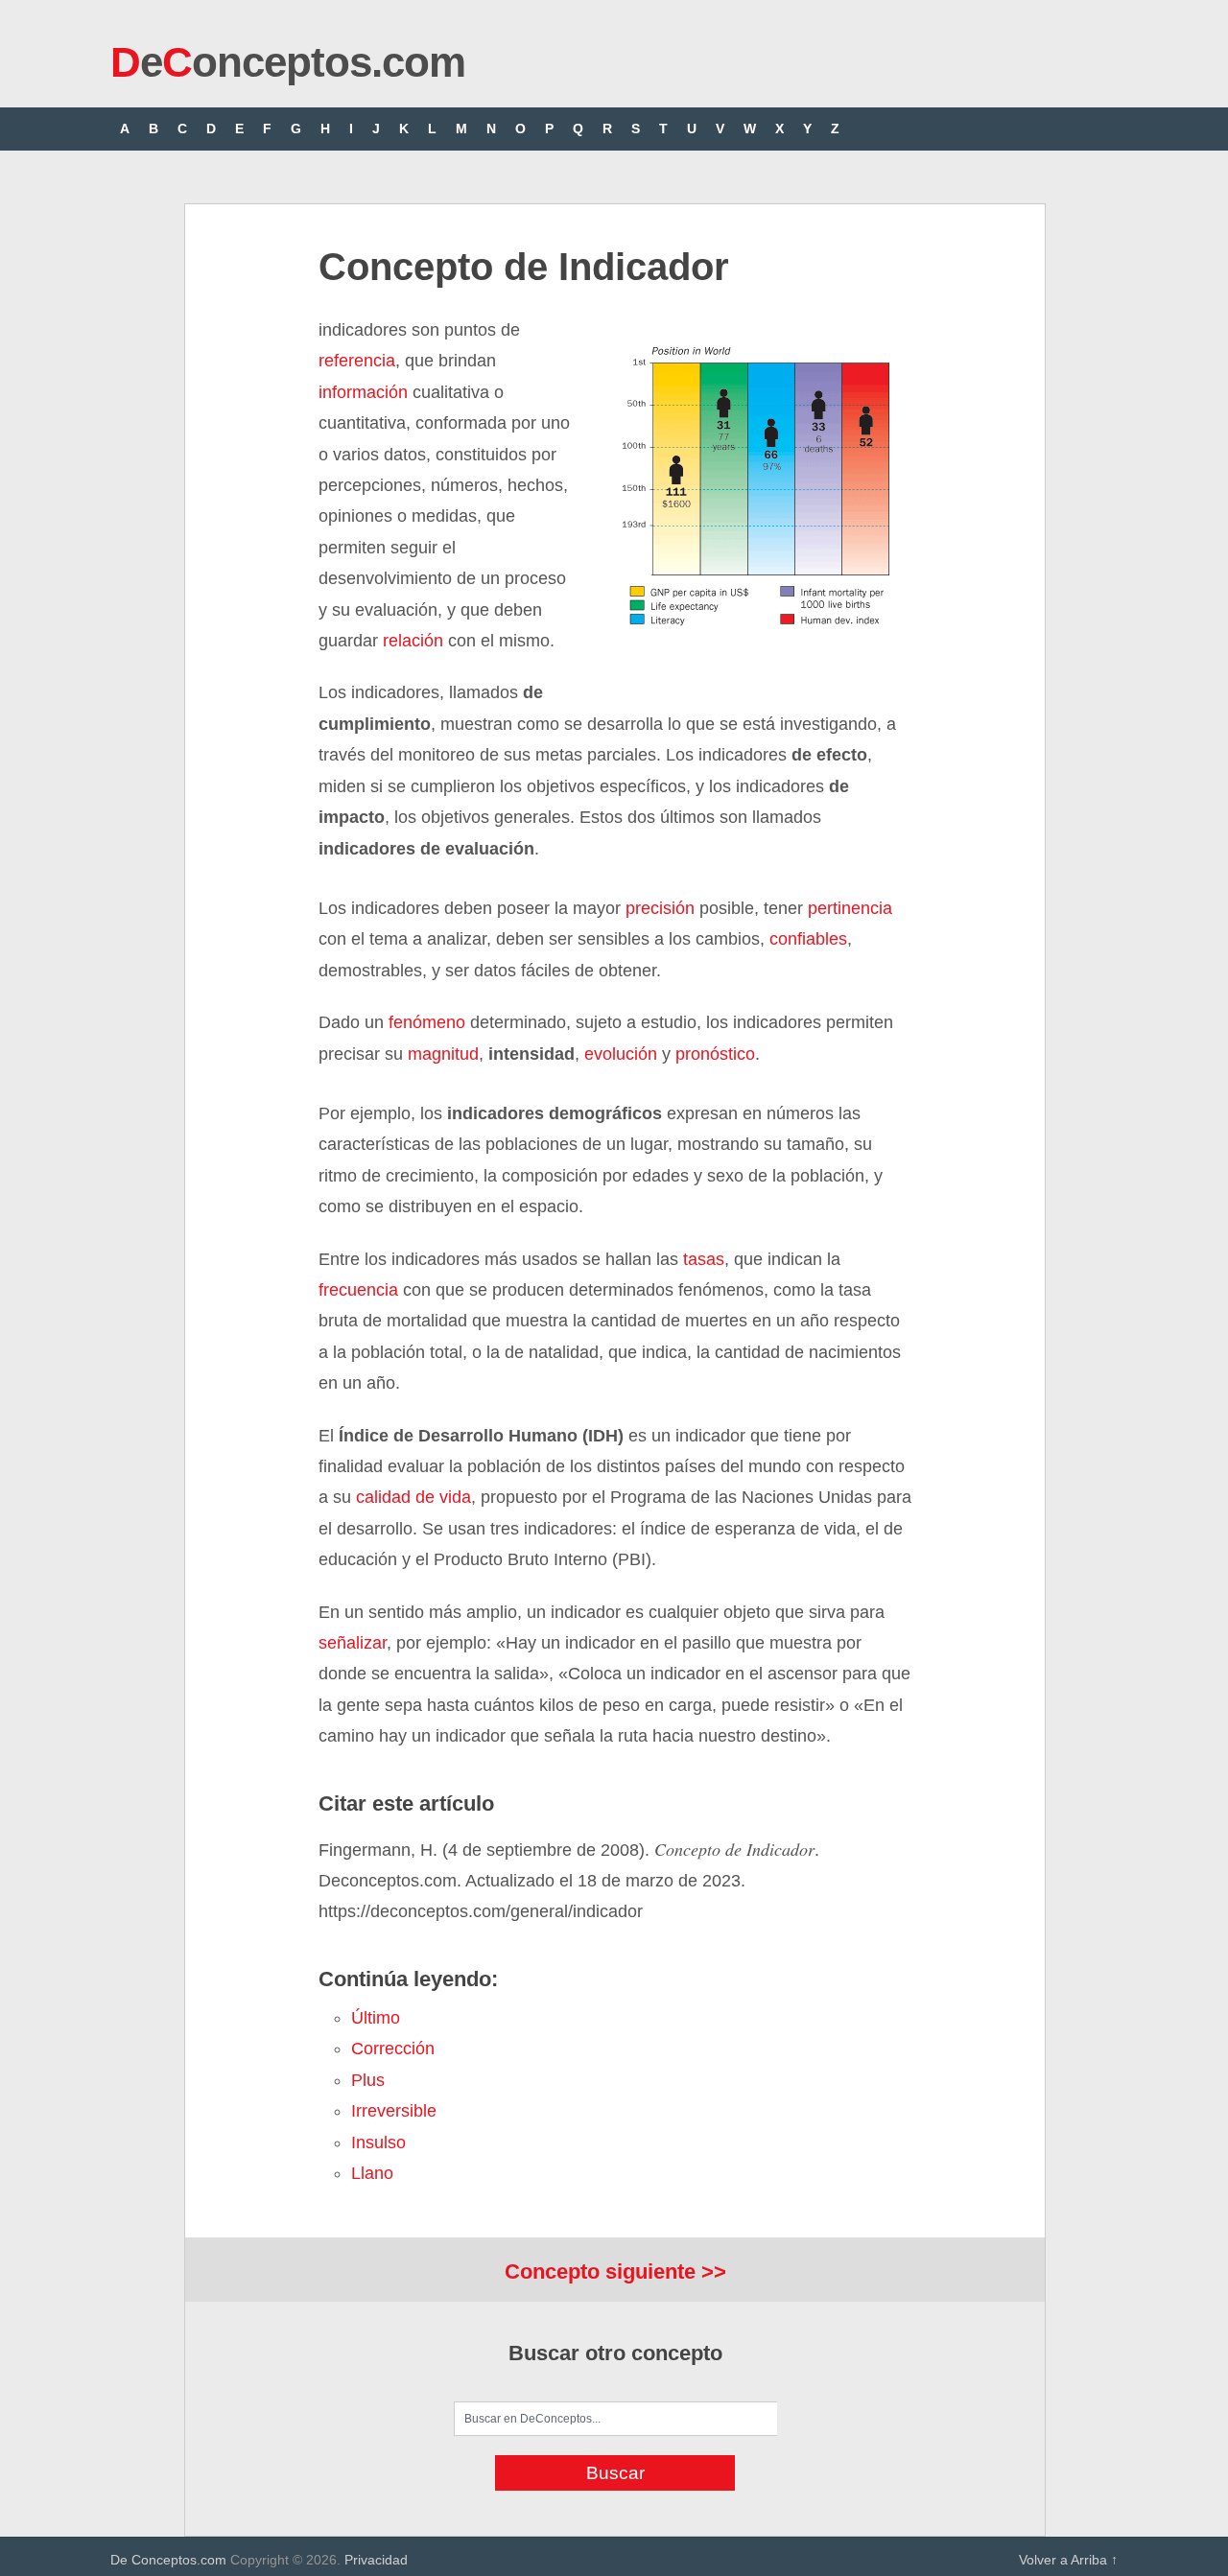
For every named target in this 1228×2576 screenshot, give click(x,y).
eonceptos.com (288, 62)
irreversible (394, 2111)
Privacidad (376, 2560)
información (363, 392)
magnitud (443, 1054)
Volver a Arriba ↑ (1068, 2560)
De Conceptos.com (168, 2560)
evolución (621, 1054)
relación (413, 641)
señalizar (353, 1643)
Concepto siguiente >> (615, 2272)
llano (372, 2173)
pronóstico (715, 1054)
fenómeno (427, 1022)
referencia (357, 361)
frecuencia (358, 1290)
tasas (704, 1259)
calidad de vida (413, 1497)
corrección (393, 2049)
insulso (378, 2143)
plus (368, 2080)
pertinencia (850, 908)
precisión (660, 908)
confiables (806, 939)
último (376, 2018)
